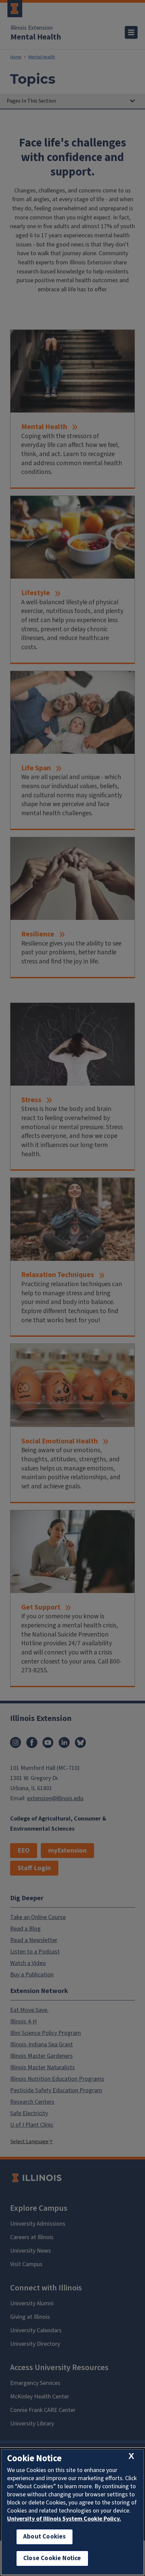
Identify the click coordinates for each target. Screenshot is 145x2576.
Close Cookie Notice (52, 2558)
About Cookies (45, 2537)
